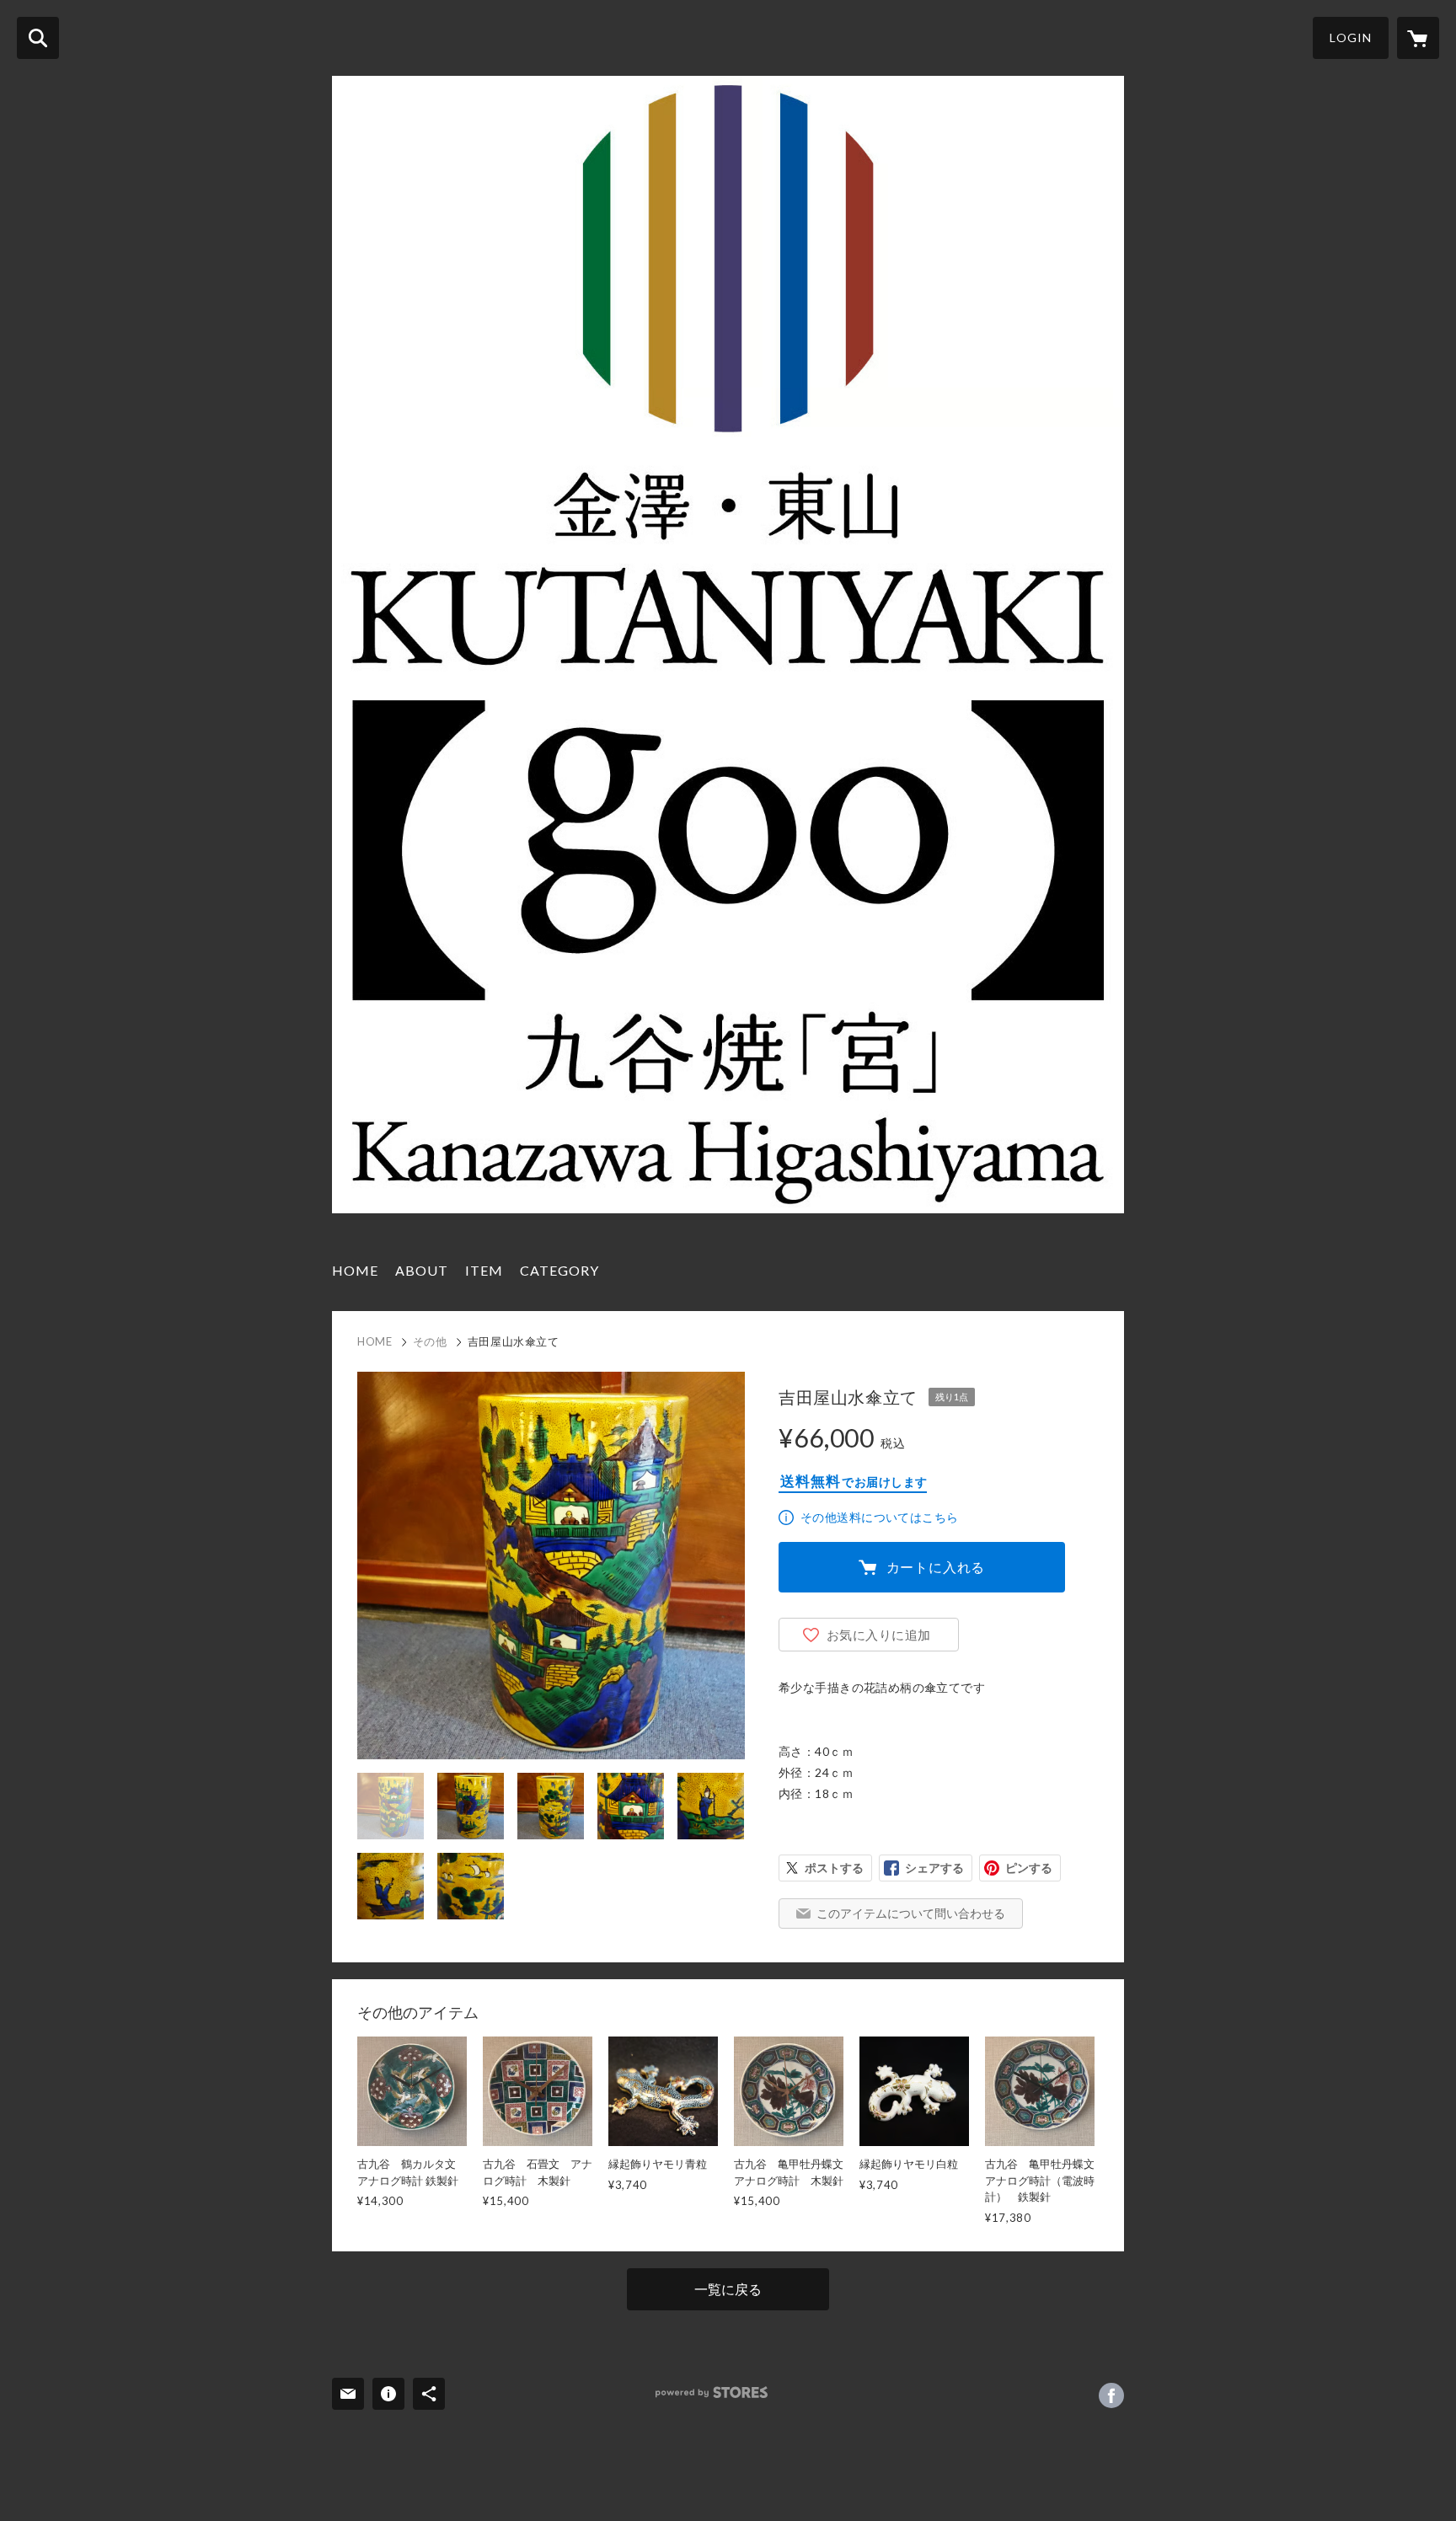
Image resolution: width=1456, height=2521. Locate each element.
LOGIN (1351, 37)
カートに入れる (936, 1567)
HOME (355, 1270)
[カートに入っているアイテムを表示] (1418, 38)
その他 (430, 1341)
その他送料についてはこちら (879, 1517)
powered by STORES (712, 2393)
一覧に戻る (728, 2289)
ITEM (484, 1270)
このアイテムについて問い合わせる (911, 1913)
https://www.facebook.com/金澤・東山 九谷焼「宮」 (1111, 2395)
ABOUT (422, 1270)
